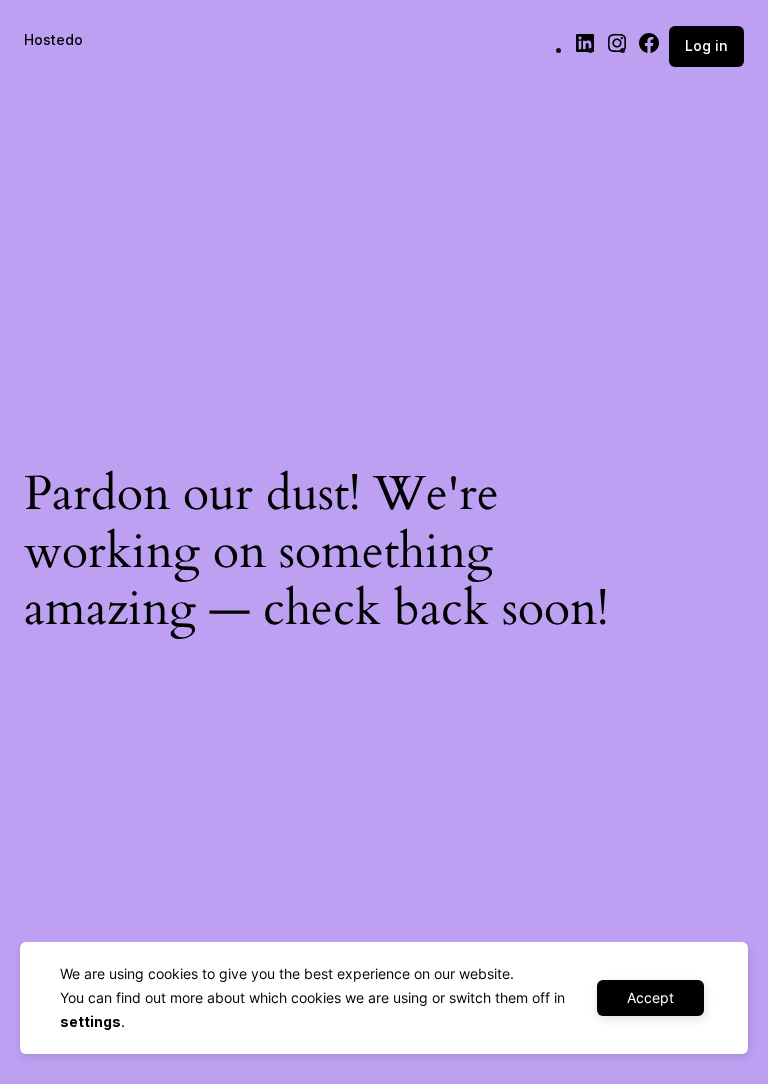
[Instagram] (617, 49)
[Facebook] (649, 49)
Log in (706, 45)
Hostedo (53, 39)
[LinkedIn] (585, 49)
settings (90, 1021)
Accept (650, 997)
